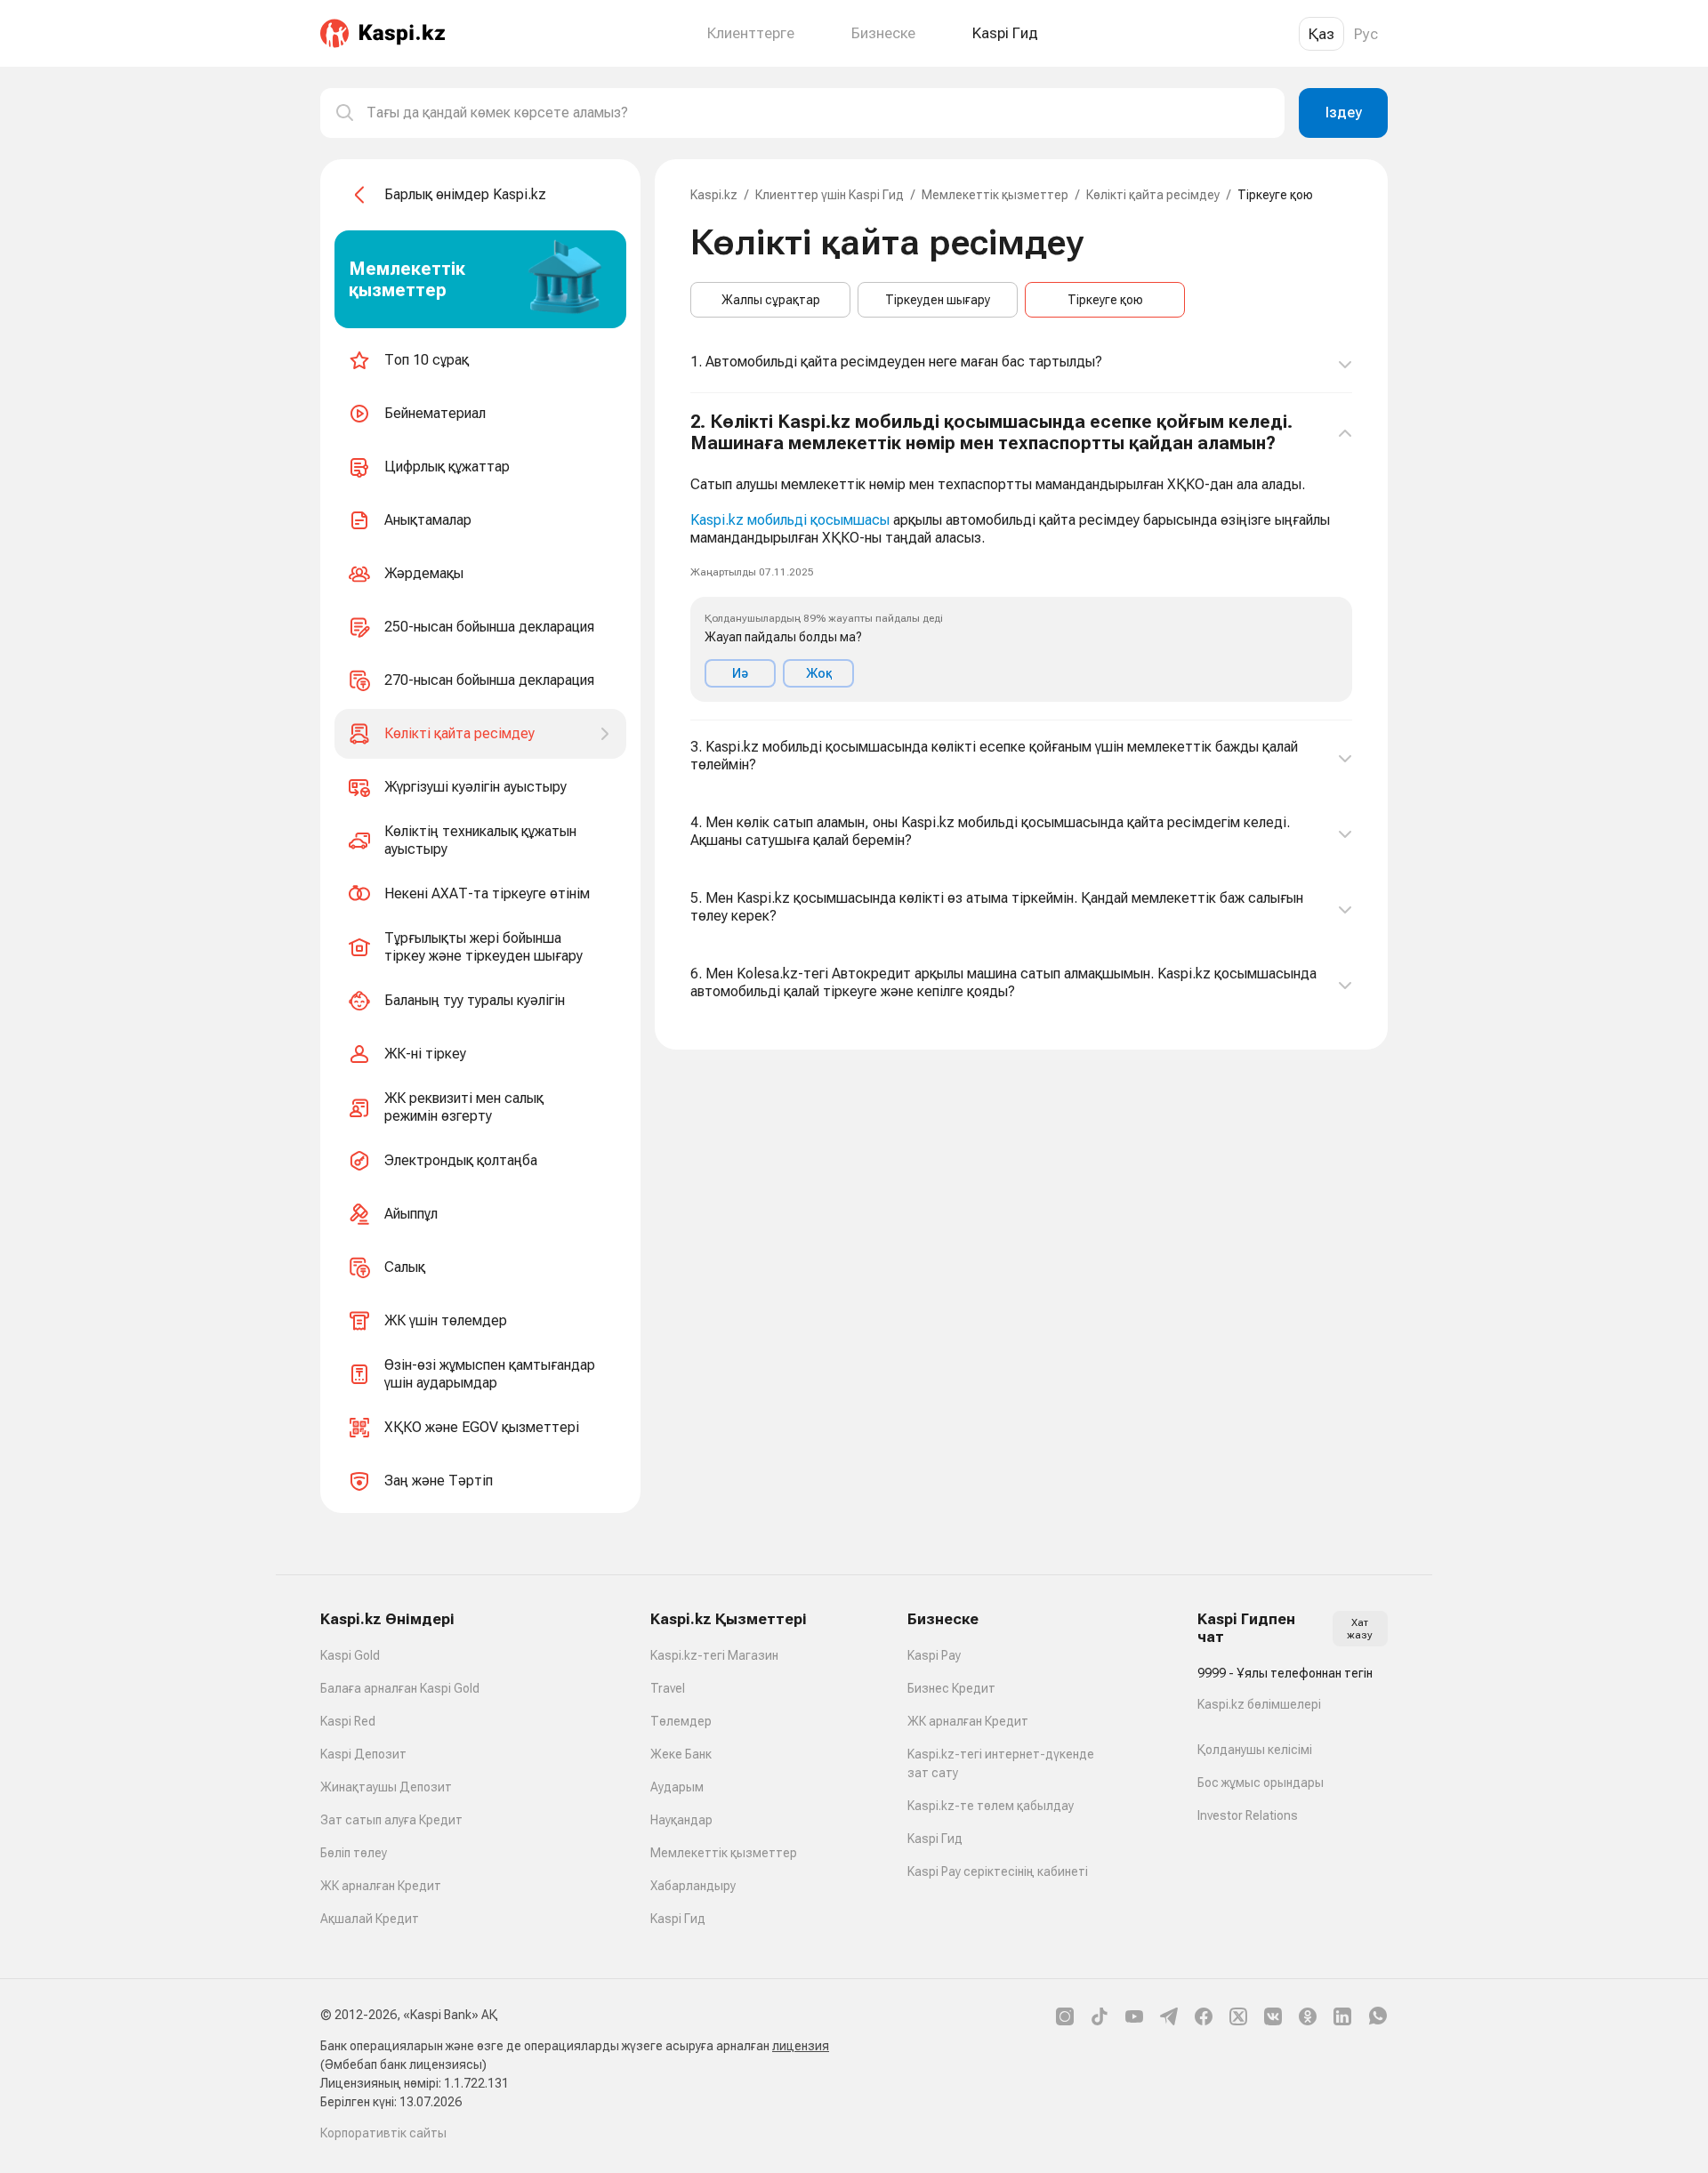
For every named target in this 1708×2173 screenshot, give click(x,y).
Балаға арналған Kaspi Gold (400, 1688)
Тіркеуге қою (1105, 300)
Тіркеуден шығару (938, 300)
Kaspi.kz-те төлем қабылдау (991, 1806)
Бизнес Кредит (951, 1688)
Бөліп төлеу (354, 1853)
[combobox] (818, 113)
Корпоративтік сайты (383, 2133)
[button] (1021, 557)
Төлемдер (681, 1721)
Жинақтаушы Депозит (386, 1787)
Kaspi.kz (714, 195)
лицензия (801, 2046)
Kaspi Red (348, 1721)
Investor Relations (1248, 1815)
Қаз (1321, 34)
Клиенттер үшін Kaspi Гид (830, 195)
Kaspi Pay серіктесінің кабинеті (998, 1871)
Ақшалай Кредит (370, 1919)
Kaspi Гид (678, 1919)
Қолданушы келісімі (1255, 1750)
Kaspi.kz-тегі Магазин (714, 1655)
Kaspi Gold (350, 1655)
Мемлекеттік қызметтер (995, 195)
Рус (1366, 34)
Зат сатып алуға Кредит (391, 1820)
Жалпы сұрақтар (771, 300)
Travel (668, 1688)
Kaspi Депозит (363, 1754)
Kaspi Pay (934, 1655)
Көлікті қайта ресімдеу (1153, 195)
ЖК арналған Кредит (381, 1886)
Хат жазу (1360, 1629)
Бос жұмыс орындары (1261, 1783)
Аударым (677, 1787)
